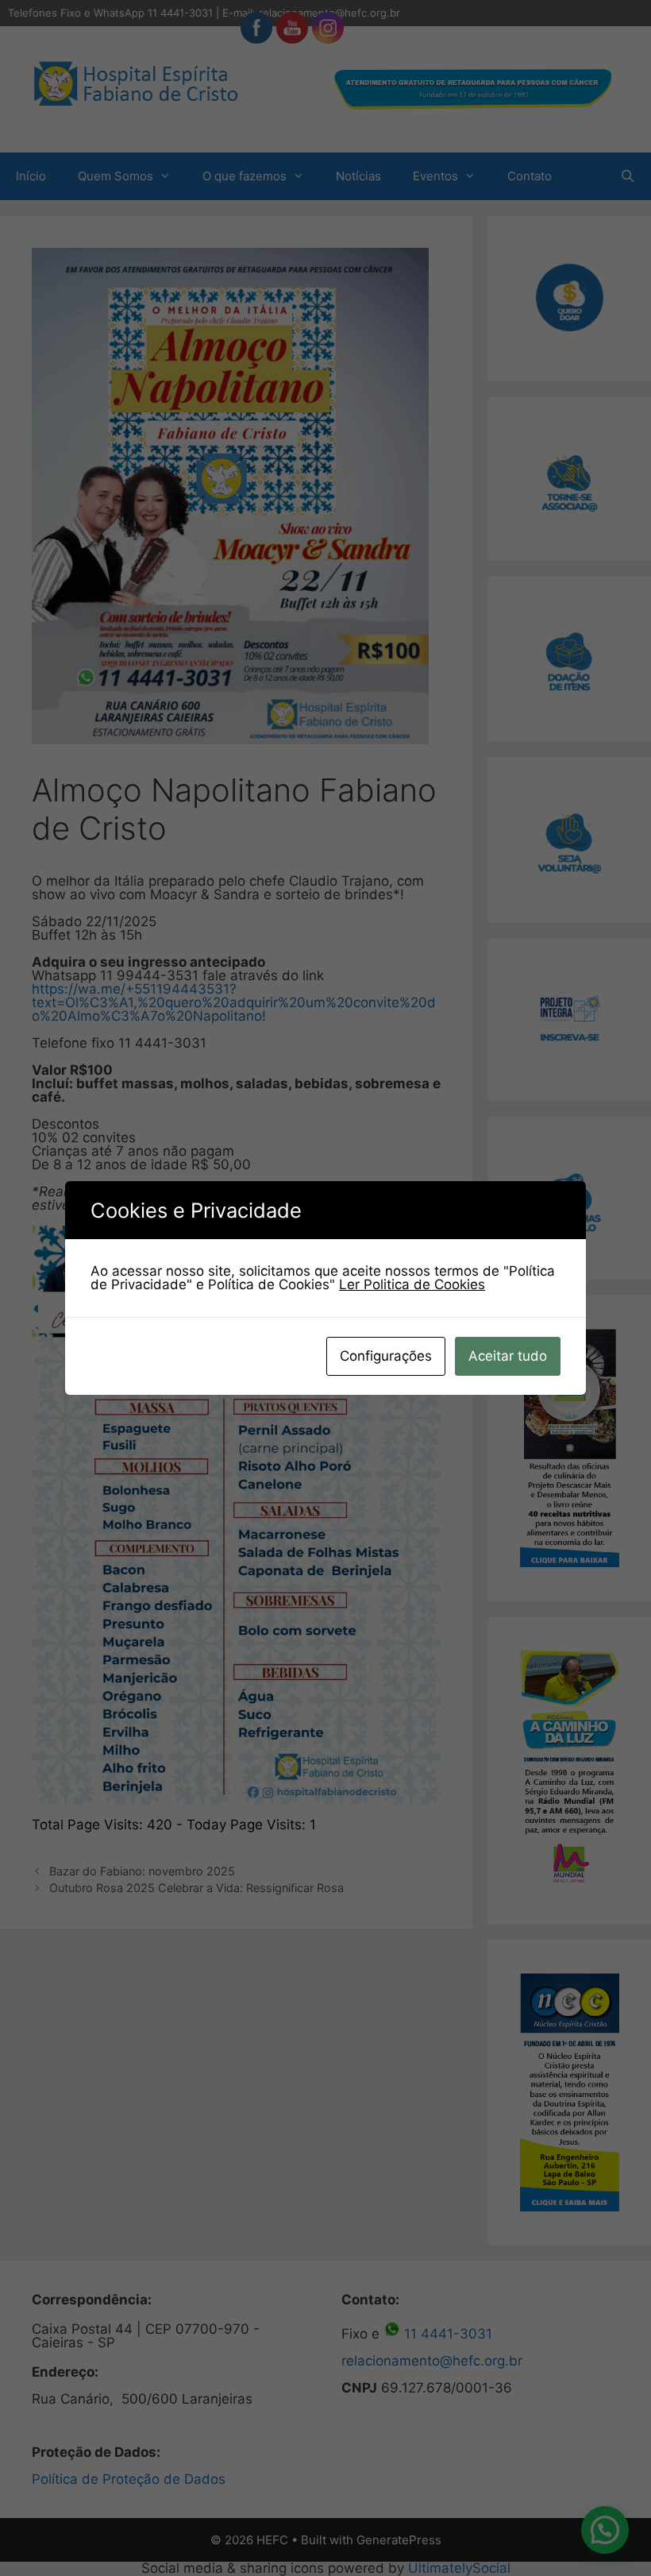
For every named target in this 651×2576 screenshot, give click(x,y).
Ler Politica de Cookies (412, 1284)
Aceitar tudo (508, 1356)
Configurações (386, 1356)
